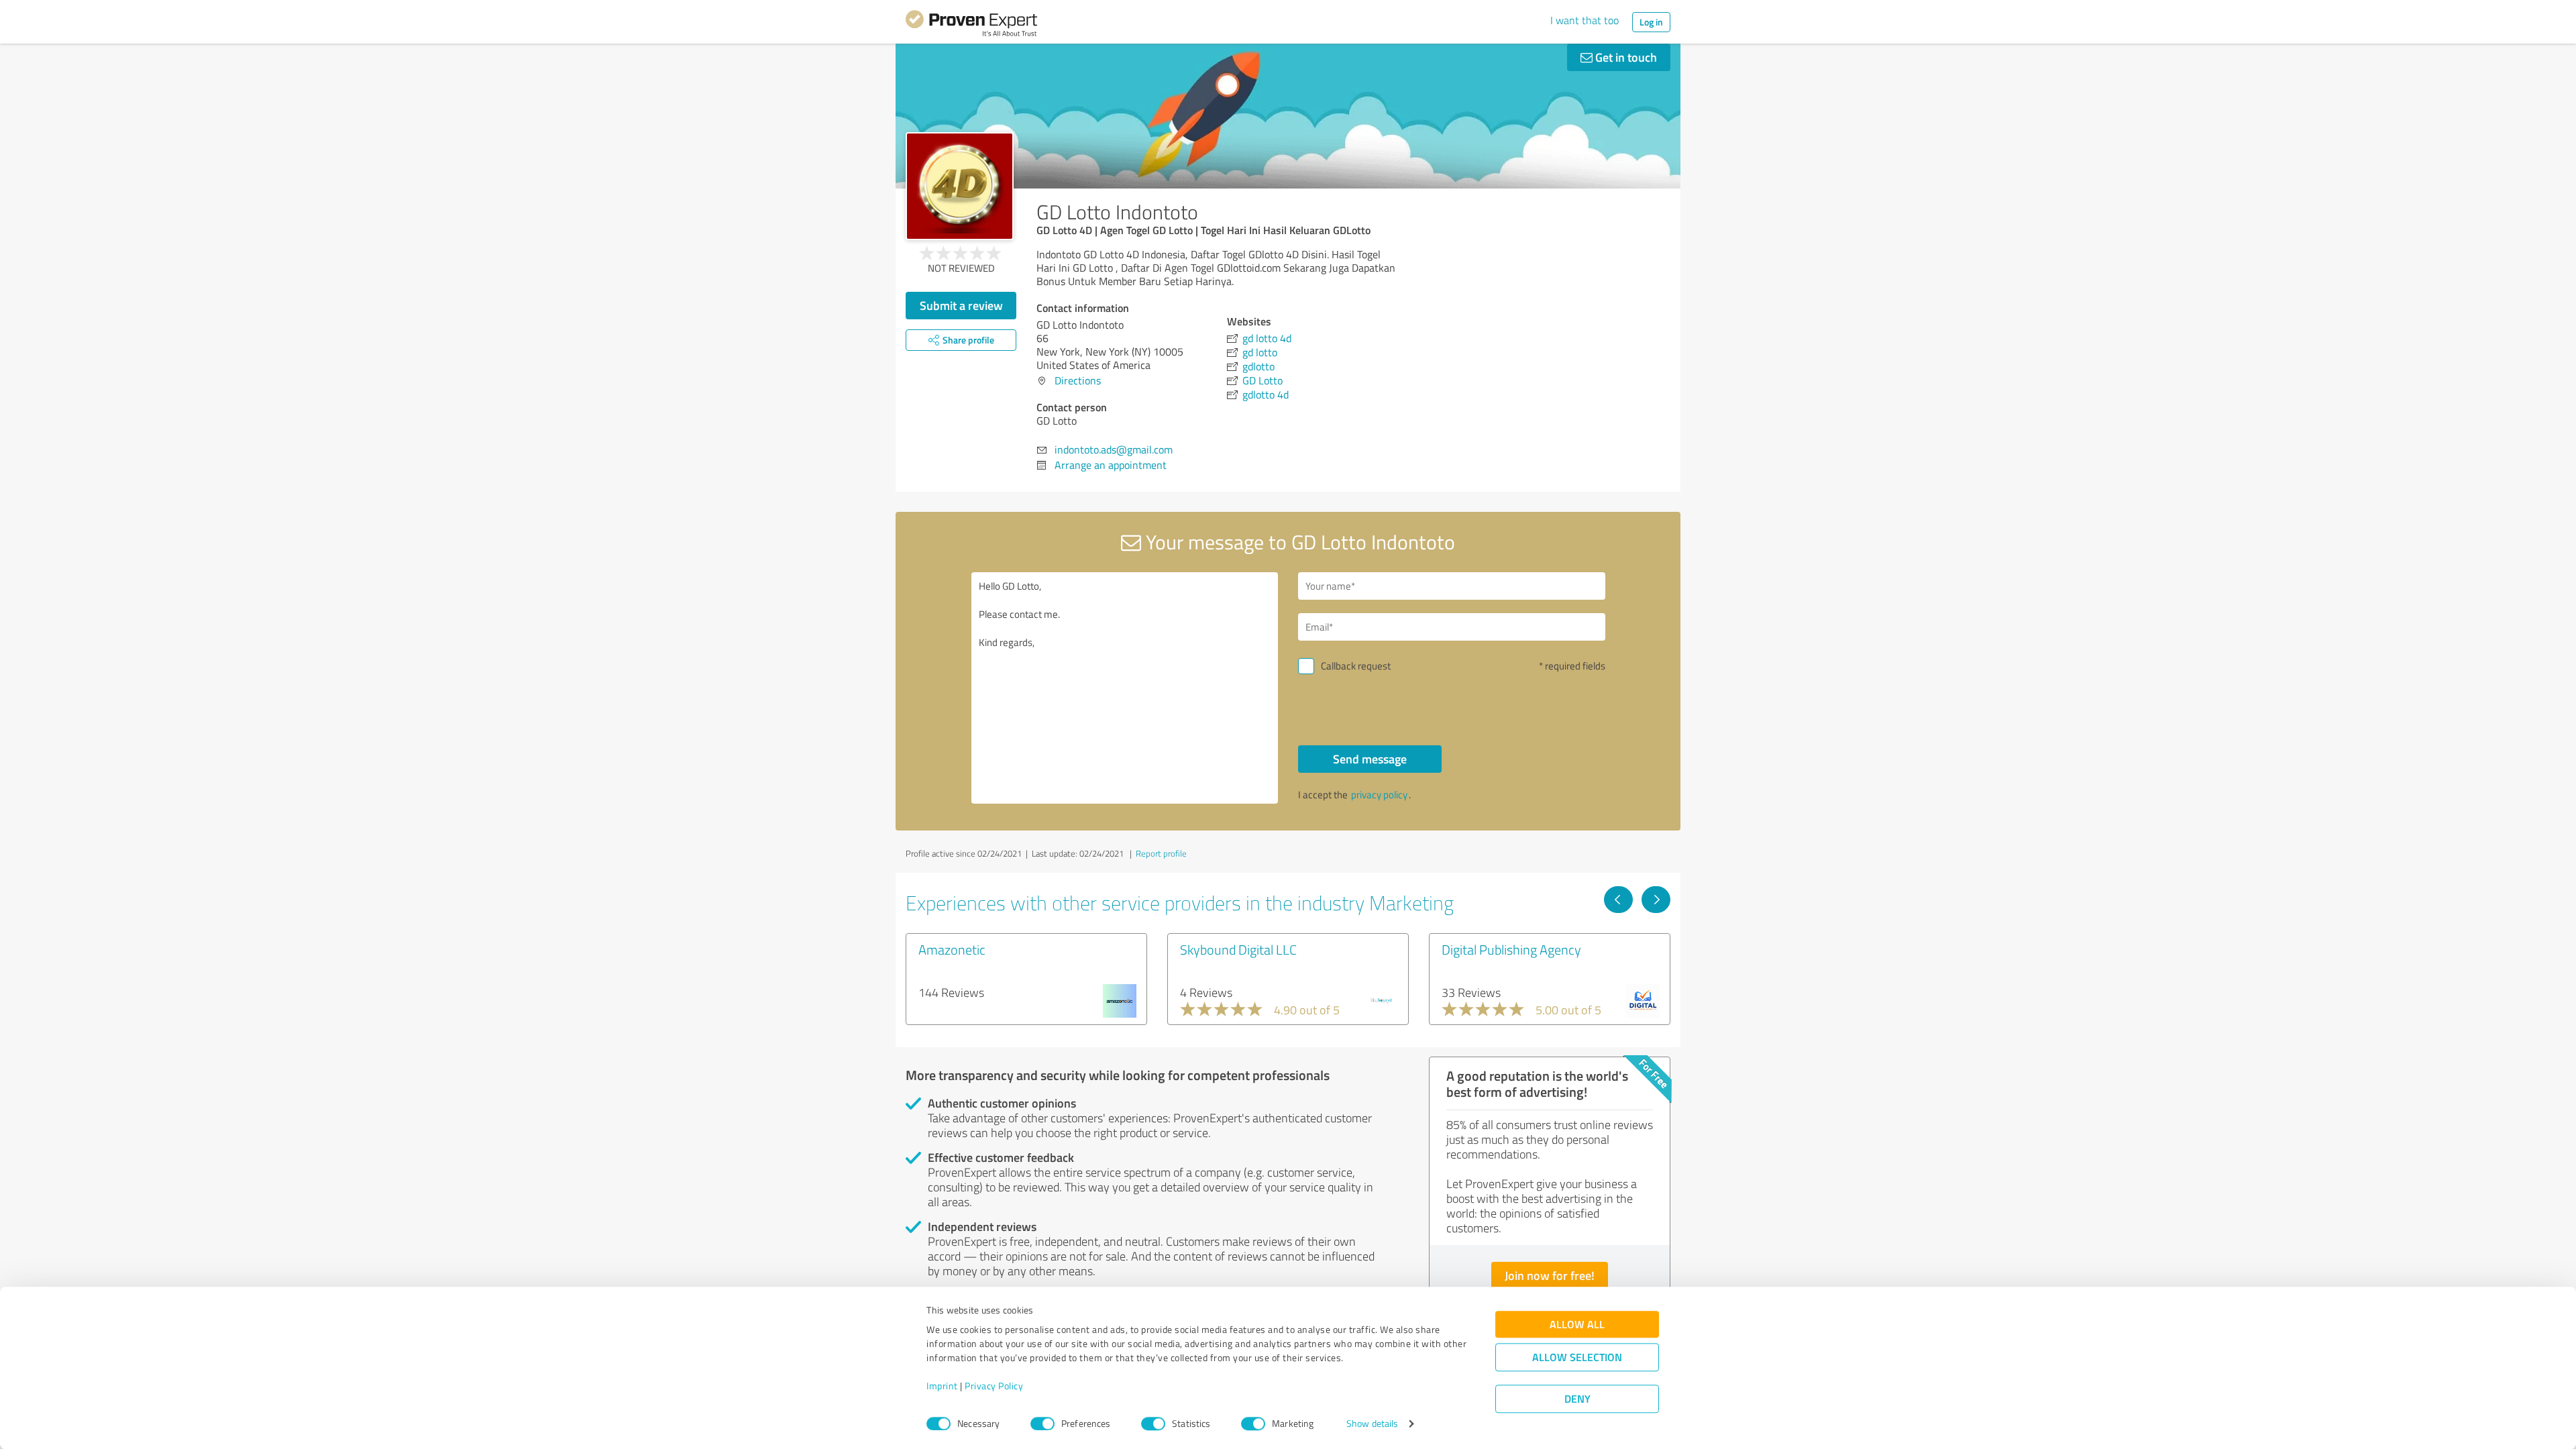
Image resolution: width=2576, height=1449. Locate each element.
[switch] (1042, 1424)
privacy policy (1379, 795)
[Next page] (1656, 900)
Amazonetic (952, 949)
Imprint (942, 1386)
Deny (1577, 1399)
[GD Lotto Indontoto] (960, 186)
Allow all (1577, 1325)
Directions (1078, 380)
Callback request (1356, 666)
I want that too (1585, 20)
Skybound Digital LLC (1238, 949)
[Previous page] (1618, 900)
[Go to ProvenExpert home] (971, 25)
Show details (1372, 1424)
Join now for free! (1550, 1275)
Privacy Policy (994, 1386)
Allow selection (1577, 1357)
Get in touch (1625, 57)
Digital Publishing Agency (1511, 949)
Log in (1651, 22)
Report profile (1161, 853)
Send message (1370, 759)
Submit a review (961, 305)
